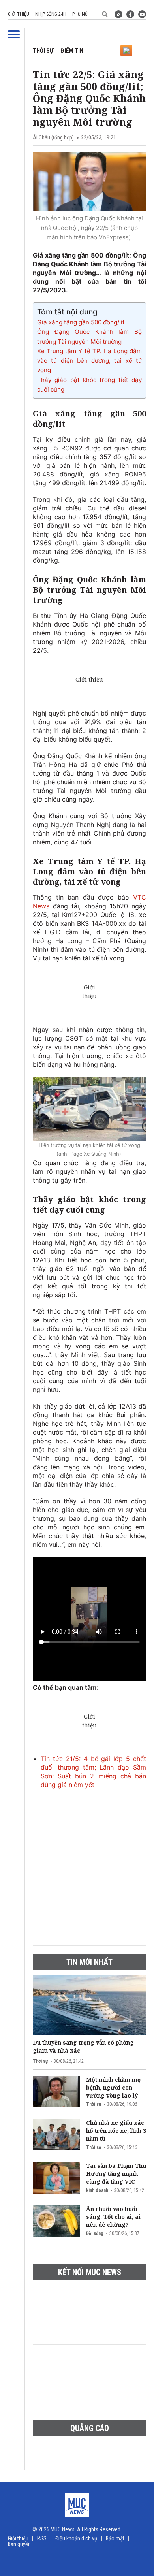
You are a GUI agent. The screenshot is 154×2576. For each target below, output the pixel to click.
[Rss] (118, 14)
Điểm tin (72, 51)
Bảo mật (115, 2538)
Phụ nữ (80, 14)
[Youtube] (142, 14)
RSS (42, 2538)
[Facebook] (130, 14)
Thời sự (43, 51)
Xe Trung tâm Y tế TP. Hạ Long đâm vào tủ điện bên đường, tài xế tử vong (89, 361)
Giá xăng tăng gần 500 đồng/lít (81, 322)
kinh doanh (97, 2190)
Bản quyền (19, 2544)
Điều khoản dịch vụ (76, 2538)
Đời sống (95, 2233)
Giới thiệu (19, 14)
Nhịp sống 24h (51, 14)
